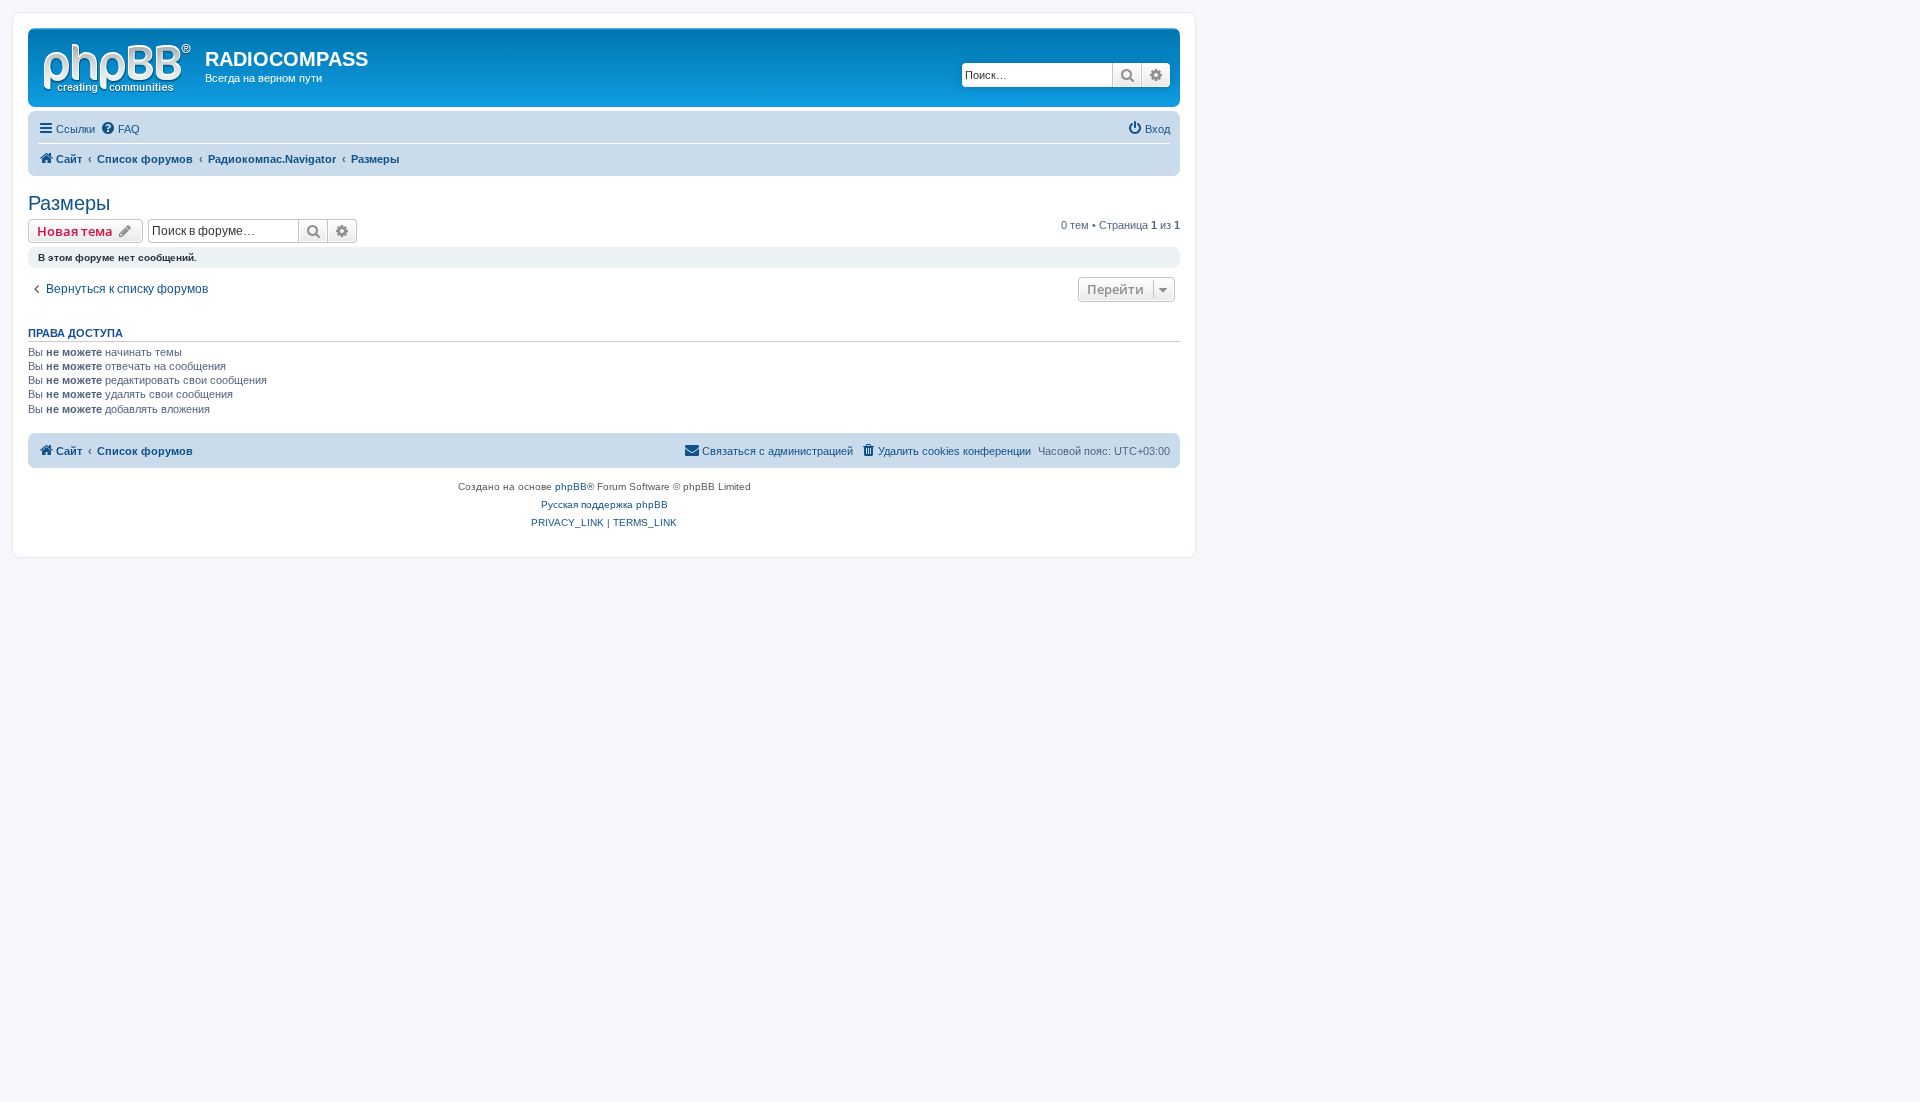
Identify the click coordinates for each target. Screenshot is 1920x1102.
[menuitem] (120, 129)
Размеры (69, 203)
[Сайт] (119, 65)
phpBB (571, 486)
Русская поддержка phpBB (604, 504)
